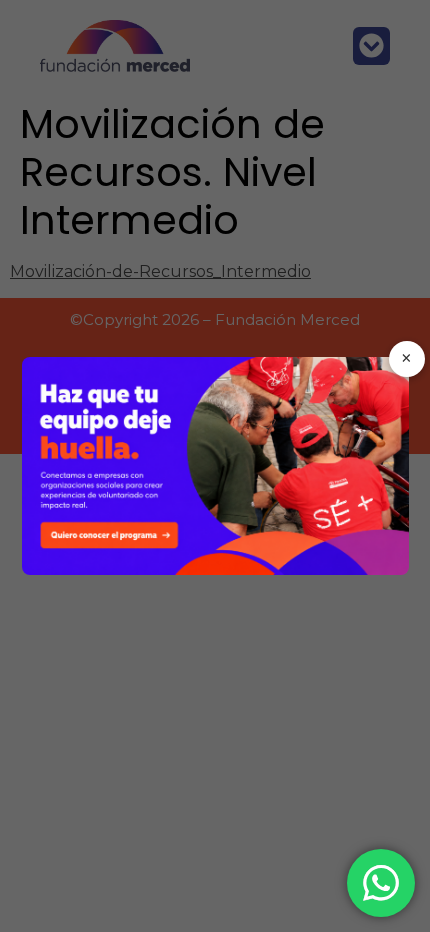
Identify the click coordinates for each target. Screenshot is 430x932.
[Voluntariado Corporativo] (215, 466)
